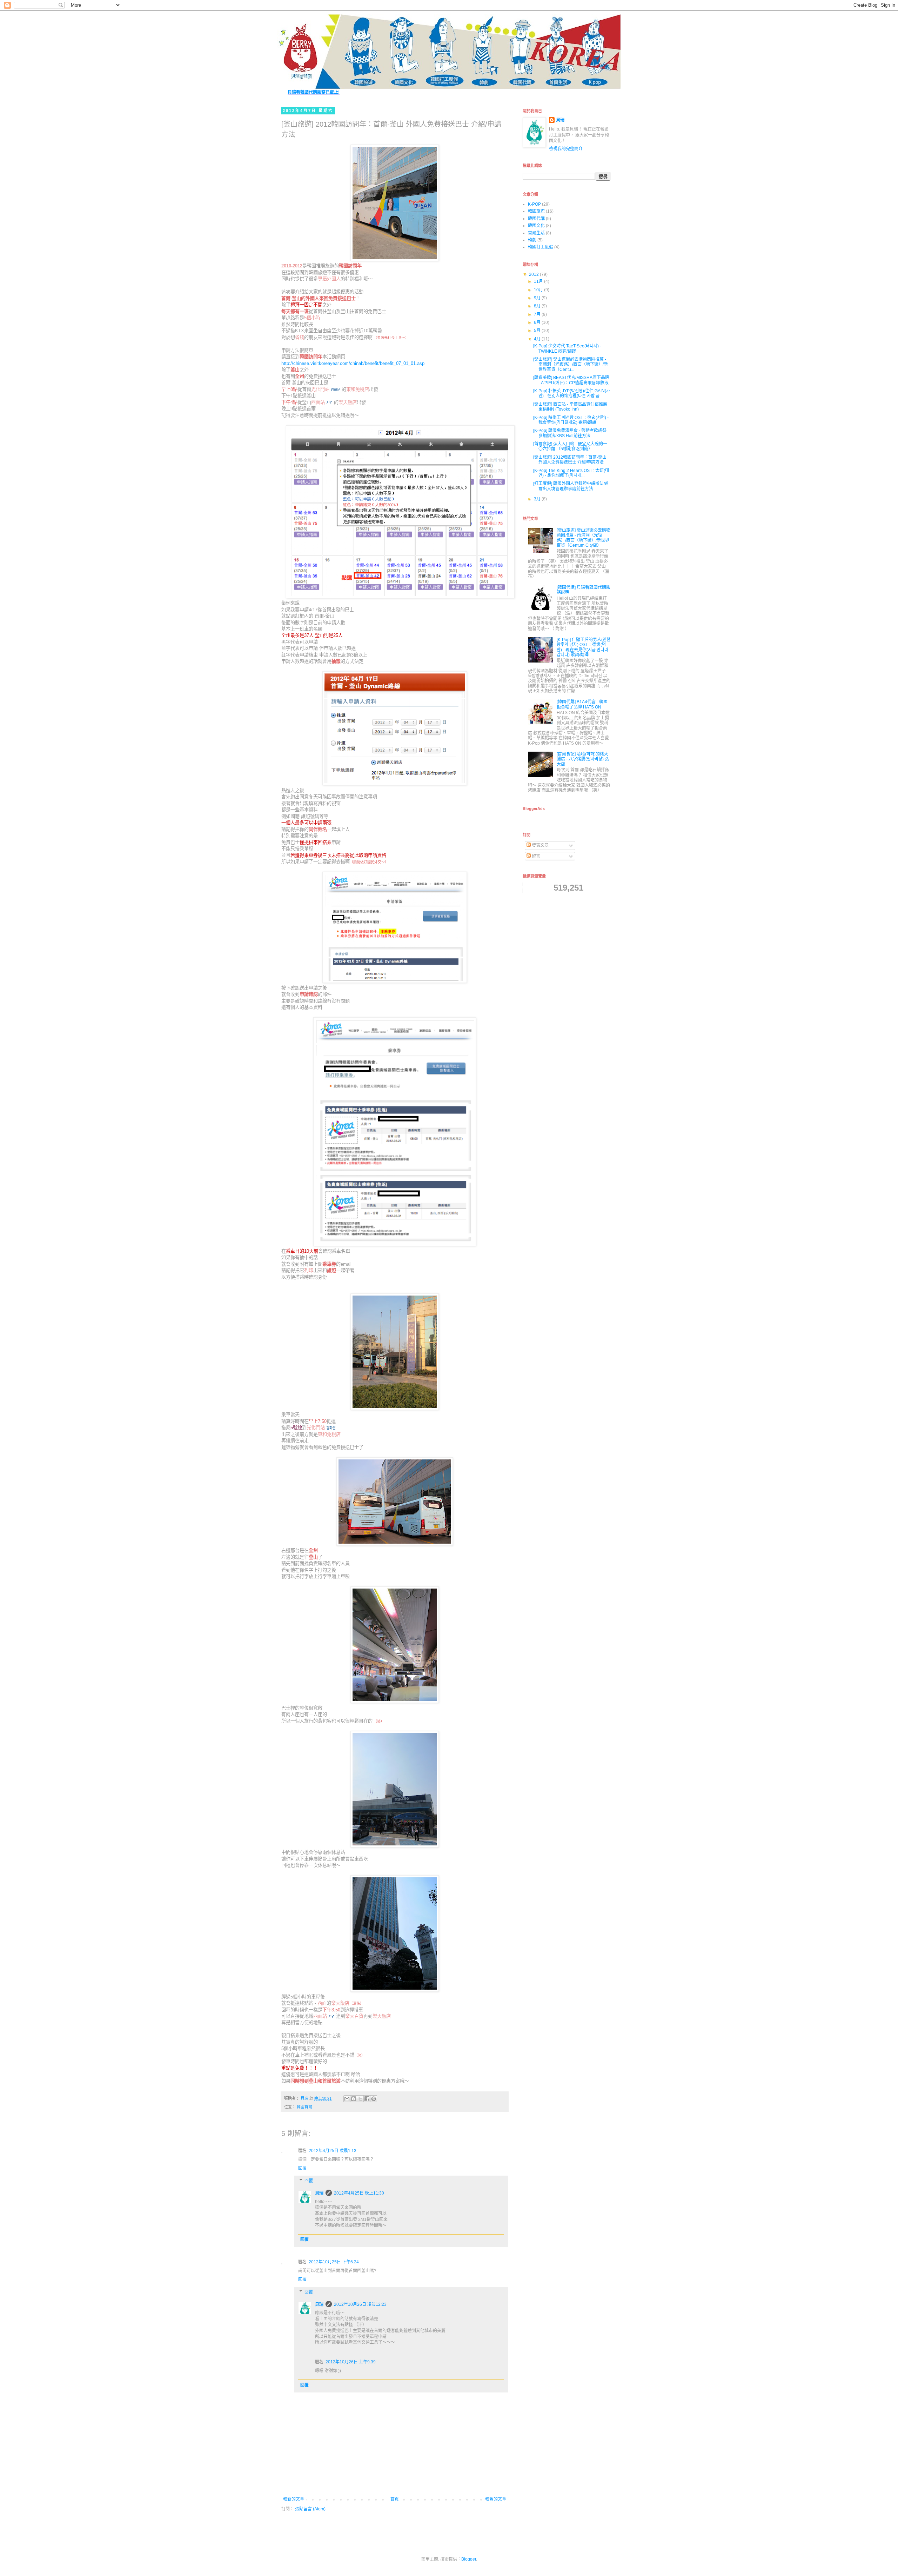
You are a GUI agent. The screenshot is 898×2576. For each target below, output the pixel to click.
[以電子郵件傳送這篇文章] (347, 2099)
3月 (538, 499)
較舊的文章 (496, 2499)
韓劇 (532, 240)
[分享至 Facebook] (367, 2099)
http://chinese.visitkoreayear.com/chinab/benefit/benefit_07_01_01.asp (353, 363)
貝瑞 (319, 2193)
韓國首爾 (304, 2107)
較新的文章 (294, 2499)
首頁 (395, 2499)
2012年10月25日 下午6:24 (334, 2262)
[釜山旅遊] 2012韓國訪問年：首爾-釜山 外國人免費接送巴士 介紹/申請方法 (570, 460)
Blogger (469, 2559)
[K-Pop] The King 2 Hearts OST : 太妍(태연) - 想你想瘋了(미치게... (571, 473)
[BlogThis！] (354, 2099)
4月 (538, 339)
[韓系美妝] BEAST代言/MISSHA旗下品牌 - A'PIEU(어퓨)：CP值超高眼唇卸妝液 (571, 380)
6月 (538, 322)
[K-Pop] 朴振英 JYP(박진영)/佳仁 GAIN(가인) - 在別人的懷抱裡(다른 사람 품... (572, 393)
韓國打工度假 (541, 247)
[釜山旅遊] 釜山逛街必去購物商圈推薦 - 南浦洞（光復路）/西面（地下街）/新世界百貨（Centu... (571, 364)
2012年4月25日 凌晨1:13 (333, 2151)
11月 (539, 281)
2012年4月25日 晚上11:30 (359, 2193)
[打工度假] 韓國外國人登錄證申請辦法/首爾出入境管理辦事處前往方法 (571, 486)
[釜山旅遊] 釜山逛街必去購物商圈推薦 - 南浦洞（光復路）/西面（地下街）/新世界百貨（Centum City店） (584, 538)
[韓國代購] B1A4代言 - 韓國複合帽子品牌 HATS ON (582, 704)
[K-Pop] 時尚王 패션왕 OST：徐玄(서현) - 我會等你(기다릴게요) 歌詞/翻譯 (571, 420)
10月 (539, 290)
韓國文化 (536, 226)
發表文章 (540, 845)
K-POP (534, 204)
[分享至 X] (360, 2099)
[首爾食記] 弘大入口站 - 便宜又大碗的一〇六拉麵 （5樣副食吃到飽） (570, 446)
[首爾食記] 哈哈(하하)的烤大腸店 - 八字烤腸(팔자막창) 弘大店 (583, 759)
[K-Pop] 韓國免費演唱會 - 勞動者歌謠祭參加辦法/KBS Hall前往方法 (570, 433)
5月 (538, 331)
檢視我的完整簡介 (566, 149)
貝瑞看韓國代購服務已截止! (314, 92)
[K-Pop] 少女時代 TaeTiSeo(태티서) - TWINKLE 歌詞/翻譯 (567, 348)
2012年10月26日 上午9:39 (351, 2362)
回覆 (302, 2168)
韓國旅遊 (536, 211)
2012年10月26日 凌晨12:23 (360, 2304)
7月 (538, 314)
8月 (538, 306)
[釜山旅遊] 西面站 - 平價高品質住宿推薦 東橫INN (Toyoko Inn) (570, 407)
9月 (538, 298)
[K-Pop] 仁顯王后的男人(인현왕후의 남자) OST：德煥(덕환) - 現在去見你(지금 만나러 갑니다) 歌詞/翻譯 (584, 647)
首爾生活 (536, 233)
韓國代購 (536, 219)
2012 (534, 274)
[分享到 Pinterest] (374, 2099)
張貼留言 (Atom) (310, 2509)
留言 (535, 856)
